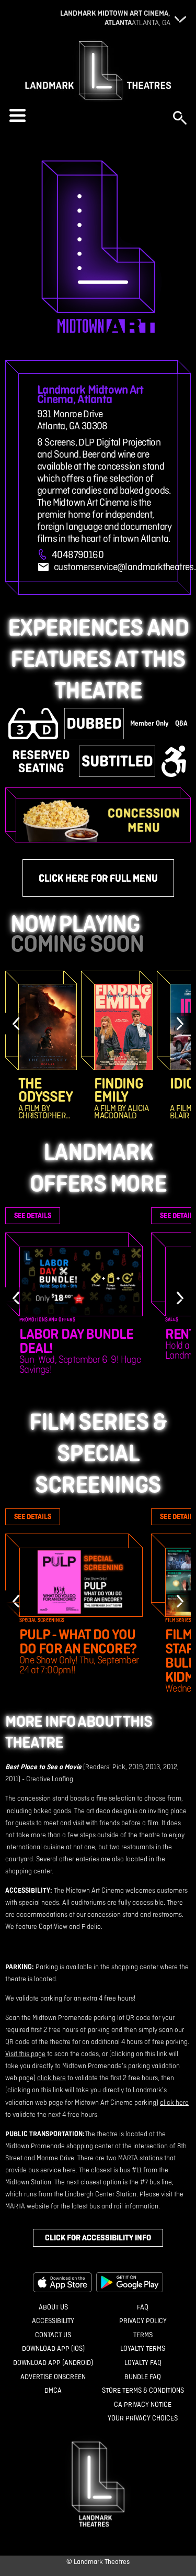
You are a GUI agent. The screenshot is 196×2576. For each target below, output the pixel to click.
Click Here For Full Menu (98, 878)
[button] (86, 115)
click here (51, 2078)
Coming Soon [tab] (77, 943)
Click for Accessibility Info (98, 2238)
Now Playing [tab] (75, 924)
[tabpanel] (98, 1045)
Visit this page (25, 2054)
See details (33, 1215)
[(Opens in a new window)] (63, 2282)
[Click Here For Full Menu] (103, 820)
